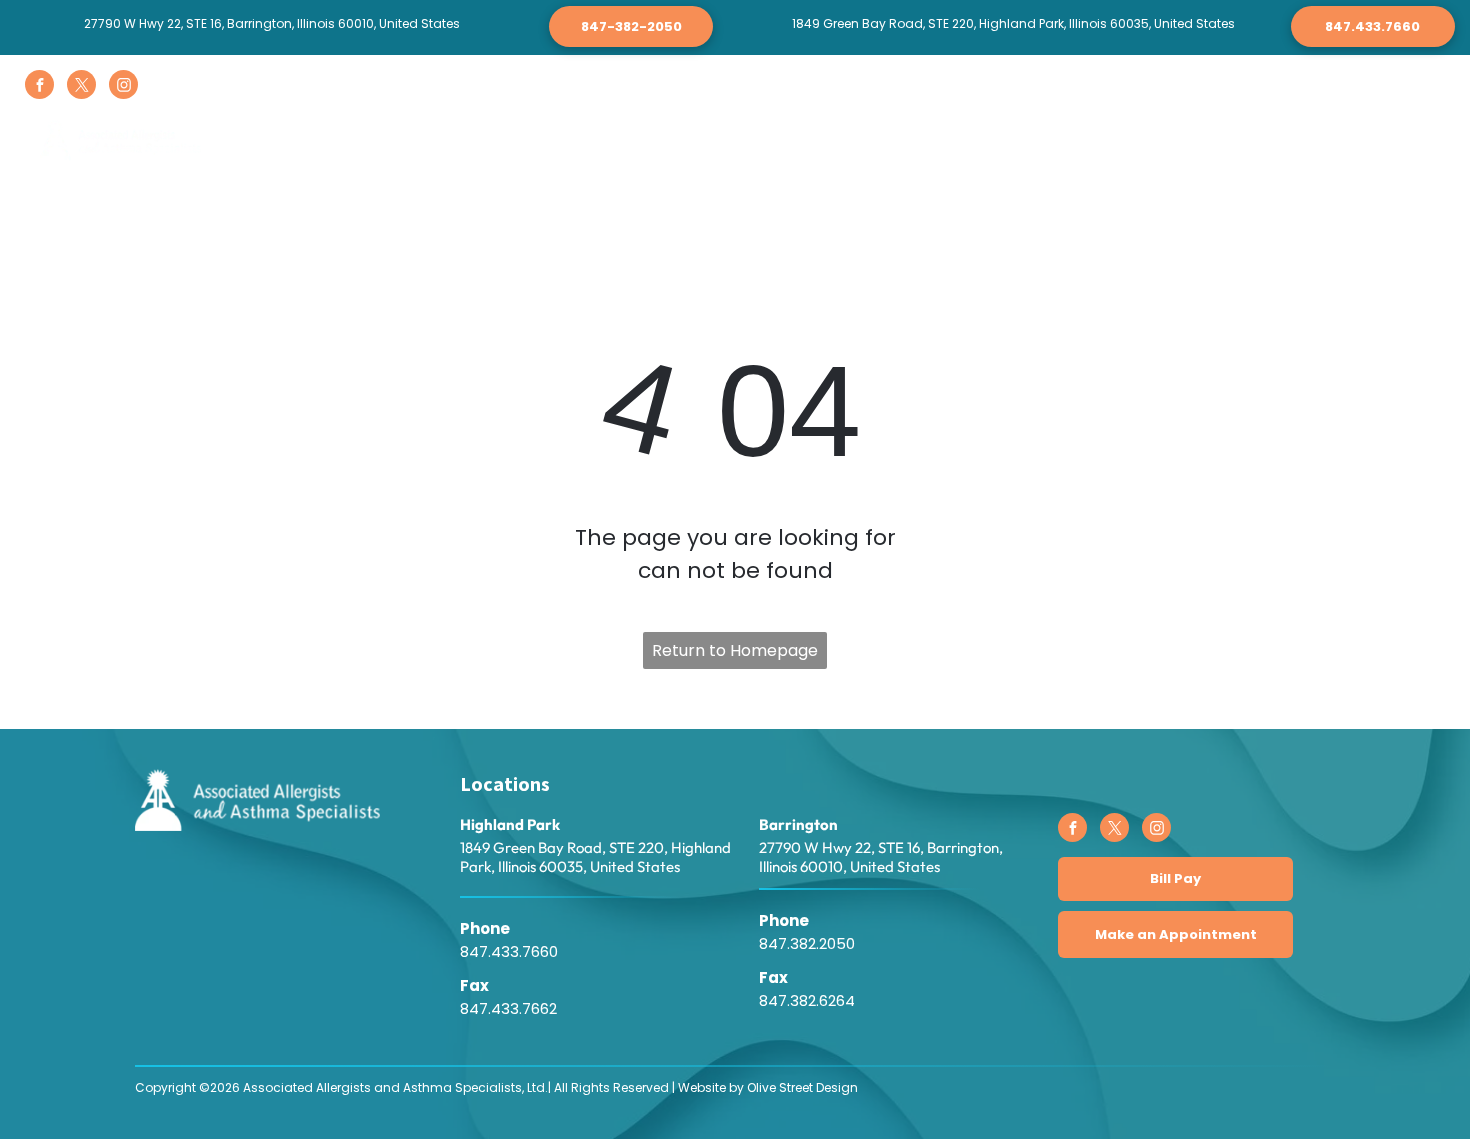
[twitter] (81, 87)
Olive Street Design (802, 1087)
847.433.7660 (509, 951)
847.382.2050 (807, 943)
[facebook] (39, 87)
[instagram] (123, 87)
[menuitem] (406, 142)
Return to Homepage (735, 650)
